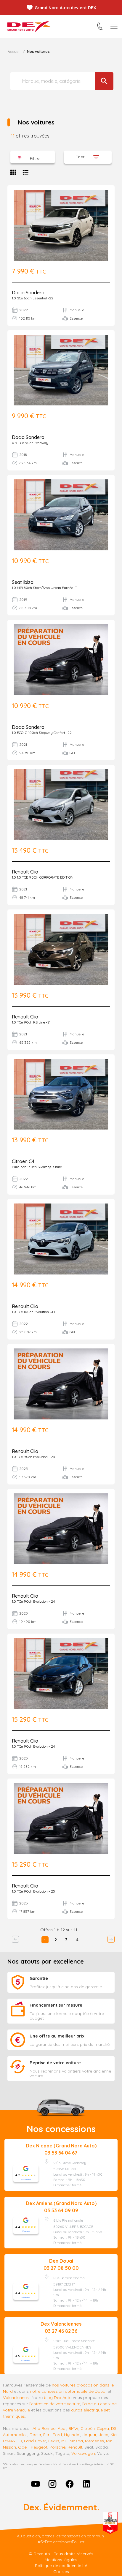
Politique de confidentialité (61, 2566)
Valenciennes (16, 2397)
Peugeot (39, 2447)
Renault (75, 2447)
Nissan (9, 2447)
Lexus (54, 2441)
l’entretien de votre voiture (55, 2404)
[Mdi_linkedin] (87, 2484)
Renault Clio (25, 872)
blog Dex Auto (58, 2397)
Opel (23, 2447)
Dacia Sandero (28, 293)
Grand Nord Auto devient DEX (65, 8)
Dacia (35, 2435)
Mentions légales (61, 2560)
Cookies (61, 2572)
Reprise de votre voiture (55, 2063)
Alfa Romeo (44, 2428)
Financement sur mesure (56, 2005)
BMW (73, 2428)
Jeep (103, 2435)
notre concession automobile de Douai (68, 2391)
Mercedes (94, 2441)
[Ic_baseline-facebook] (70, 2484)
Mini (110, 2441)
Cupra (103, 2428)
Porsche (57, 2447)
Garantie (39, 1978)
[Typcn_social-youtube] (36, 2484)
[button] (33, 157)
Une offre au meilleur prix (57, 2036)
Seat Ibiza (23, 582)
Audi (62, 2428)
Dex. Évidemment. (61, 2507)
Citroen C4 (23, 1161)
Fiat (47, 2435)
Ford (57, 2435)
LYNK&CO (12, 2441)
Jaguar (89, 2435)
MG (64, 2441)
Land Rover (35, 2441)
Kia (114, 2435)
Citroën (88, 2428)
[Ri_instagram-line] (52, 2484)
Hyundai (72, 2435)
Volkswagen (83, 2453)
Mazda (76, 2441)
